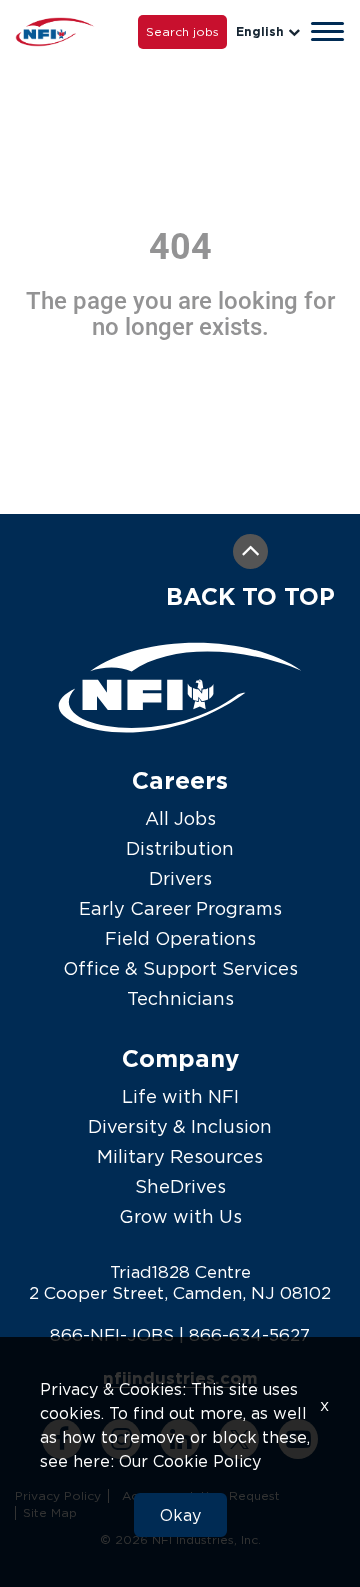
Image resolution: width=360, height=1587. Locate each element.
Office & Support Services (180, 968)
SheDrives (180, 1186)
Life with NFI (180, 1096)
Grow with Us (180, 1216)
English (260, 31)
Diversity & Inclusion (180, 1126)
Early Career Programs (180, 908)
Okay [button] (180, 1515)
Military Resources (180, 1156)
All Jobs (180, 818)
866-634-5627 (249, 1335)
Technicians (180, 998)
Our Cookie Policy (190, 1461)
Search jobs (182, 31)
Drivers (180, 878)
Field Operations (180, 938)
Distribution (180, 848)
